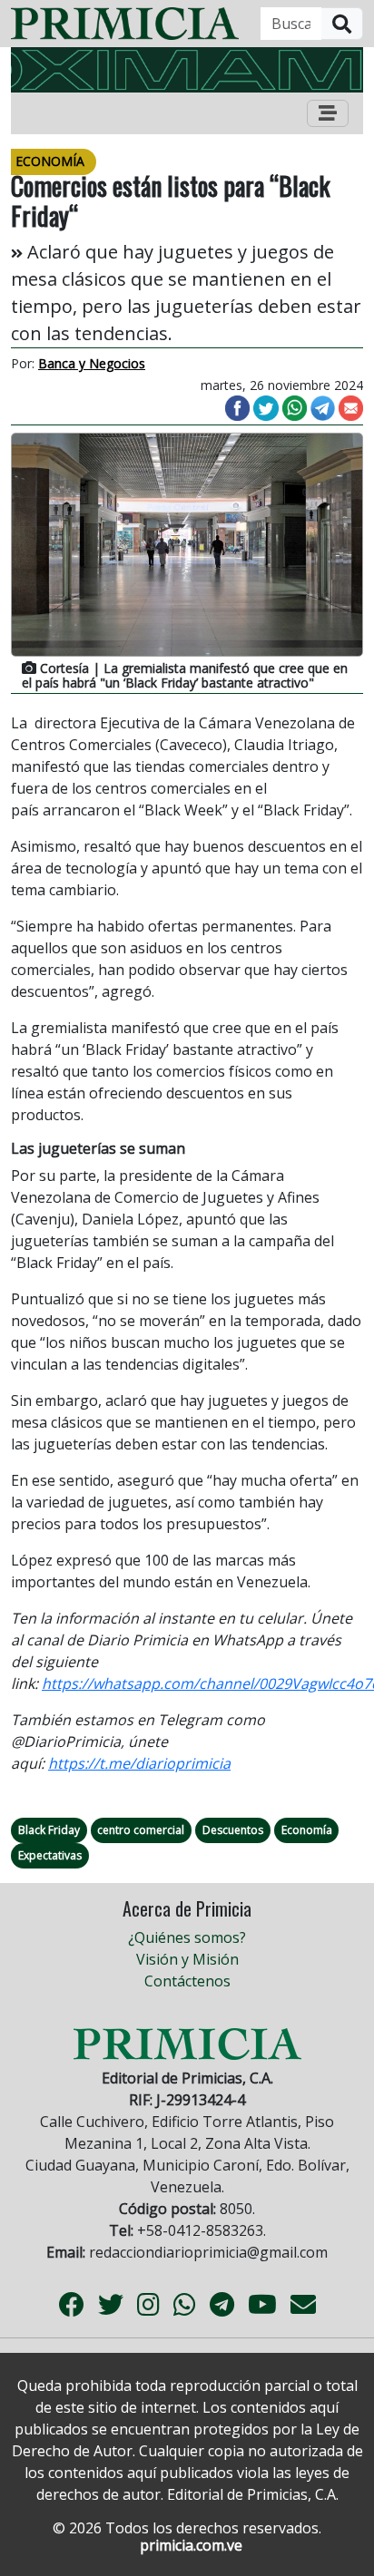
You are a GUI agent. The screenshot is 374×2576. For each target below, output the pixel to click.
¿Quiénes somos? (187, 1937)
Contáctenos (187, 1981)
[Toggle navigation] (328, 113)
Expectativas (50, 1855)
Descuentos (233, 1830)
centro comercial (141, 1830)
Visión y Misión (187, 1959)
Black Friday (49, 1830)
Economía (307, 1830)
